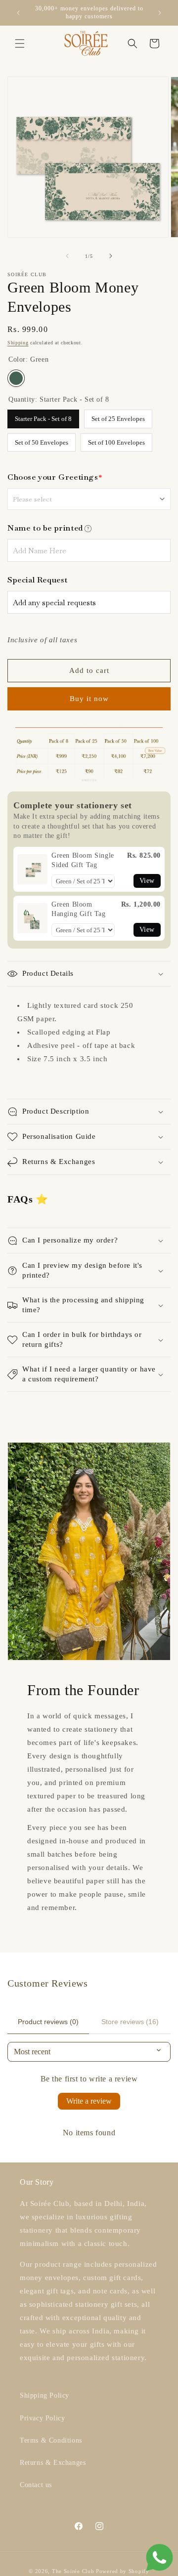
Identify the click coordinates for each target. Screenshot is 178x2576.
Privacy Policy (42, 2418)
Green (16, 378)
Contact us (36, 2485)
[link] (32, 869)
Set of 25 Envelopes (118, 416)
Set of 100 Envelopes (116, 440)
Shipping (18, 343)
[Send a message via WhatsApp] (159, 2557)
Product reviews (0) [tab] (48, 2022)
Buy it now (89, 699)
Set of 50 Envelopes (42, 440)
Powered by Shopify (123, 2571)
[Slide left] (67, 256)
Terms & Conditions (51, 2440)
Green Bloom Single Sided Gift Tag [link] (83, 860)
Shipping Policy (44, 2395)
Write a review (89, 2101)
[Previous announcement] (18, 13)
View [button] (147, 881)
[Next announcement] (160, 13)
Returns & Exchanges (53, 2463)
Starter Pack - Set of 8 (43, 416)
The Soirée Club (73, 2571)
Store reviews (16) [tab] (130, 2022)
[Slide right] (111, 256)
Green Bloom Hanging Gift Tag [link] (79, 909)
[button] (20, 43)
